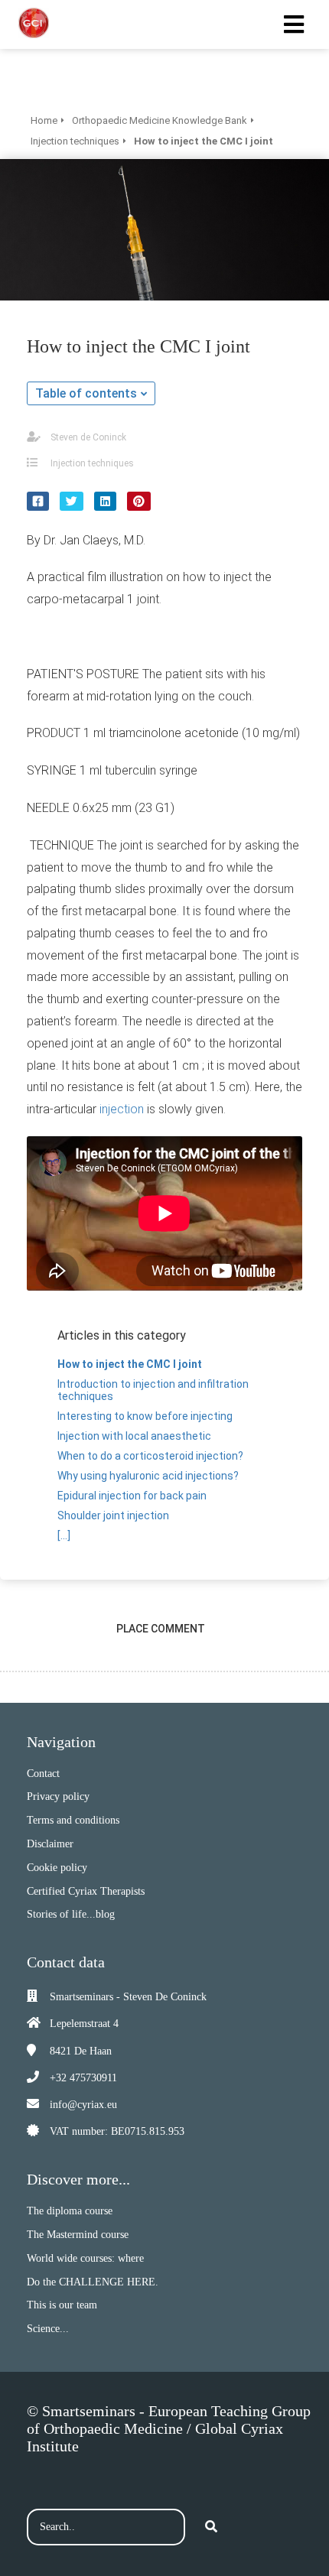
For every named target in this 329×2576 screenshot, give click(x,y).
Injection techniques (92, 463)
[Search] (211, 2527)
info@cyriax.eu (83, 2105)
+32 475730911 (83, 2078)
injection (122, 1109)
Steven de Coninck (88, 437)
